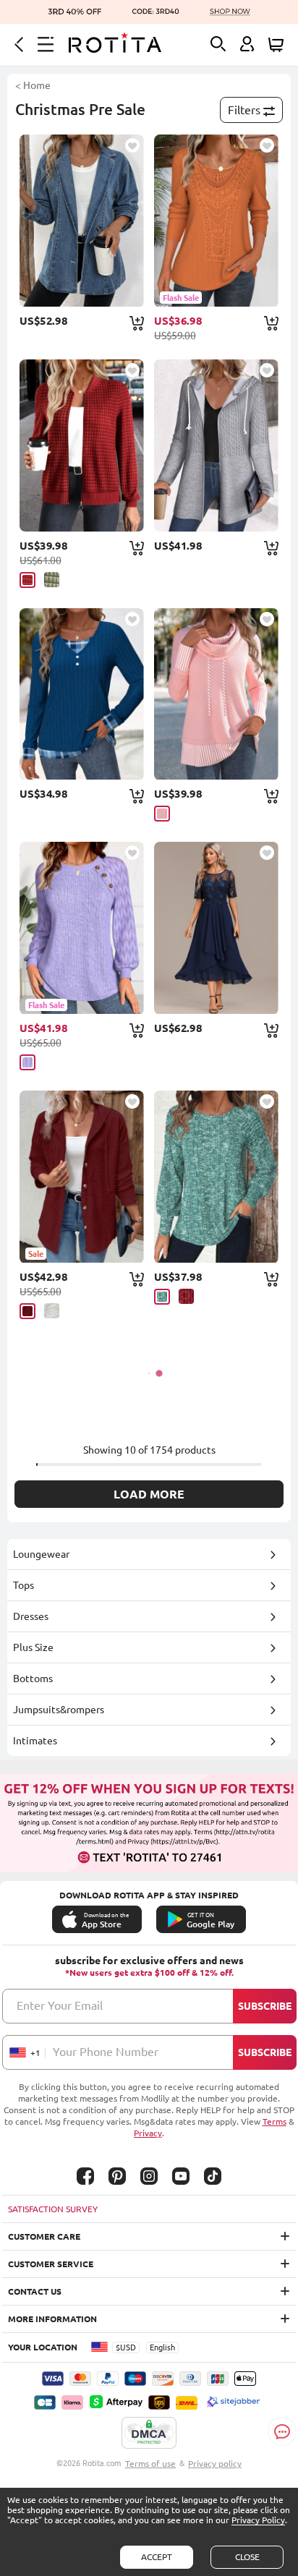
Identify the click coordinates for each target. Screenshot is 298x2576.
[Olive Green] (52, 580)
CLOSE (247, 2557)
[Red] (27, 580)
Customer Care (44, 2236)
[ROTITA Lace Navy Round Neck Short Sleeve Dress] (216, 928)
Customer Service (51, 2264)
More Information (52, 2319)
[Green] (162, 1297)
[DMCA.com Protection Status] (149, 2434)
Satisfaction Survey (53, 2209)
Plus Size (33, 1647)
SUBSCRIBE (265, 2006)
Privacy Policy (258, 2520)
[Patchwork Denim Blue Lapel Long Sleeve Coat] (81, 221)
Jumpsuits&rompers (59, 1710)
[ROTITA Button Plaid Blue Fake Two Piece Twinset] (81, 694)
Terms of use (150, 2464)
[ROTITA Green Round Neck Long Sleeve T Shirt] (216, 1177)
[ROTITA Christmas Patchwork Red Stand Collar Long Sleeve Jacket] (81, 445)
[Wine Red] (27, 1311)
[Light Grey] (52, 1311)
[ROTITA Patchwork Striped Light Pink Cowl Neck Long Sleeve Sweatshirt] (216, 694)
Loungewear (41, 1554)
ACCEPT (157, 2557)
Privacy (148, 2133)
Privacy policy (215, 2464)
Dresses (31, 1616)
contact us (35, 2291)
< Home (33, 85)
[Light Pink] (162, 814)
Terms (274, 2121)
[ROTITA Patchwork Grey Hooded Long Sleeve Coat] (216, 445)
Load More (149, 1494)
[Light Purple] (27, 1062)
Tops (24, 1585)
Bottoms (33, 1679)
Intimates (35, 1741)
